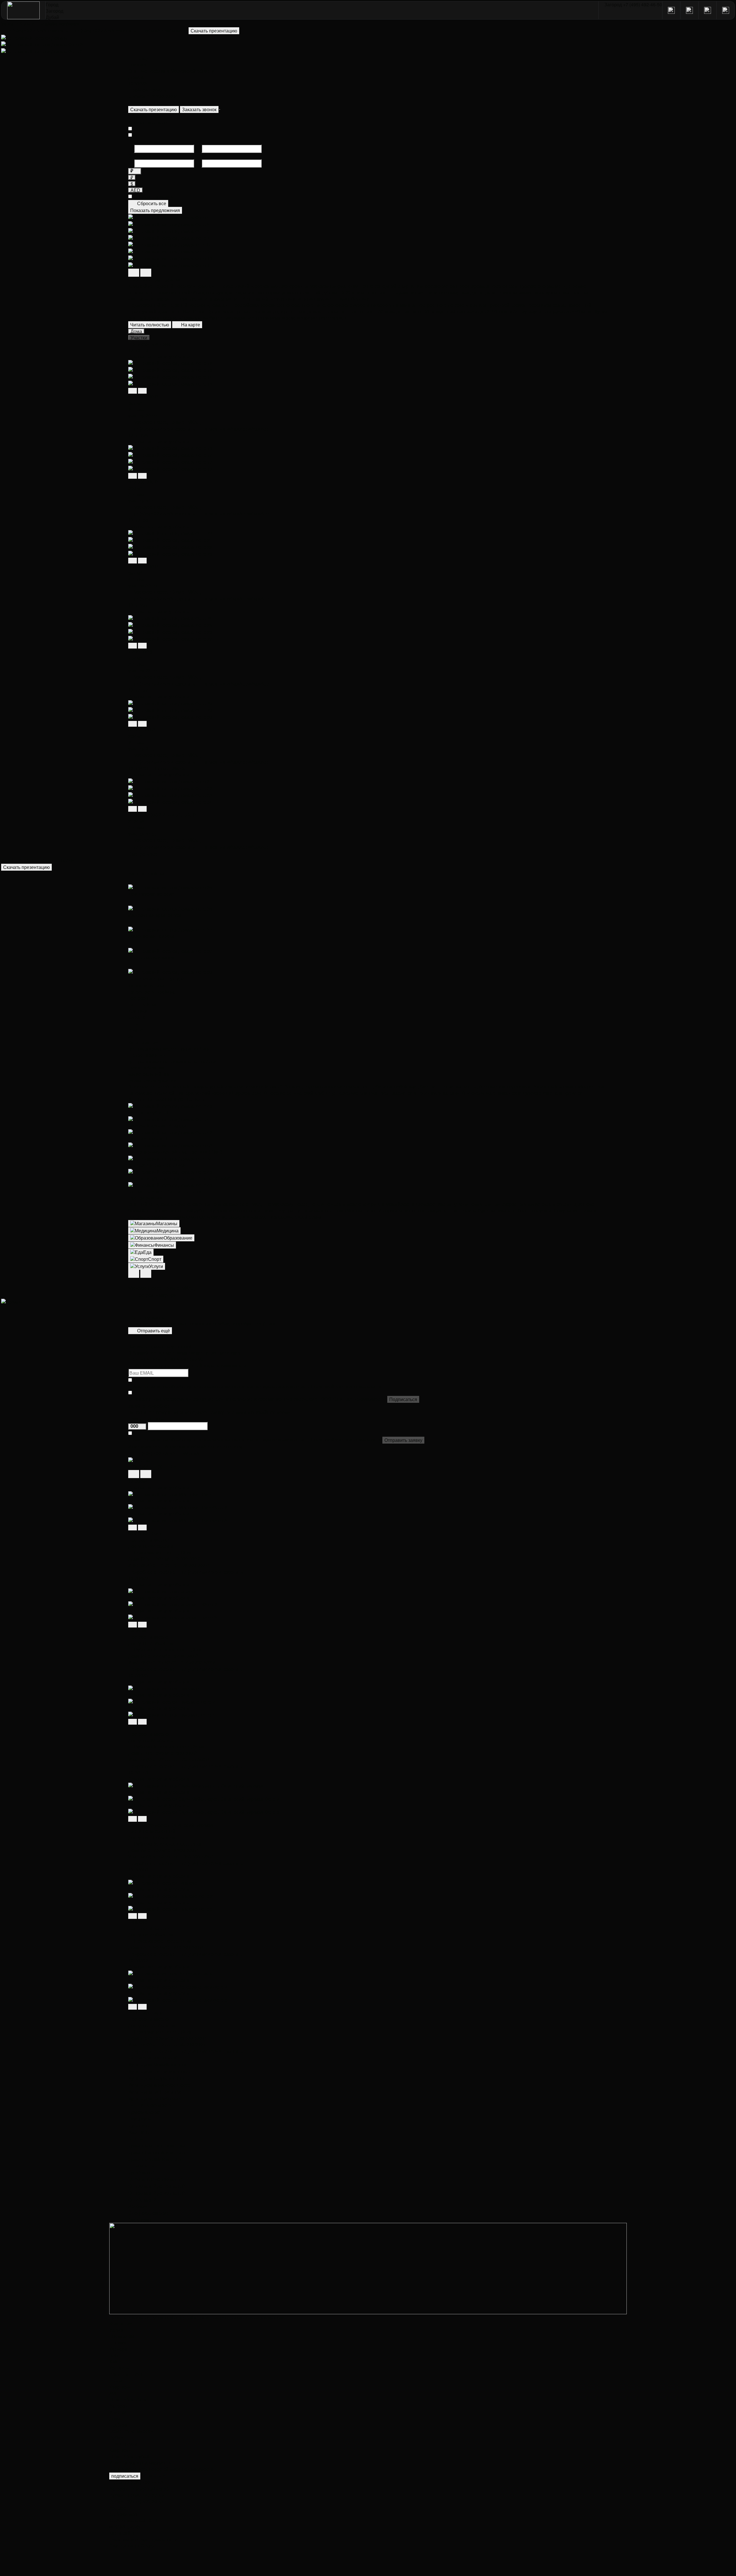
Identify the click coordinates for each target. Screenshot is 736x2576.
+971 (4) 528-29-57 (144, 2501)
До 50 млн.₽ (141, 2173)
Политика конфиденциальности (143, 2539)
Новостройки (123, 2444)
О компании (122, 2336)
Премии (118, 2343)
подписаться (125, 2476)
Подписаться (403, 1399)
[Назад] (133, 391)
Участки (118, 2412)
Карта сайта (122, 2533)
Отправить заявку (403, 1440)
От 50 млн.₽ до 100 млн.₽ (155, 2179)
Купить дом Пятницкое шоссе (160, 2071)
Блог (114, 2355)
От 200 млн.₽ (142, 2200)
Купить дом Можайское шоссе (160, 2065)
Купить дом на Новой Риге (157, 2092)
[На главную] (24, 10)
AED (135, 190)
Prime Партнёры (127, 2374)
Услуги (116, 2330)
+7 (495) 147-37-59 (144, 2495)
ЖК (113, 2393)
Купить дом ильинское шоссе (159, 2085)
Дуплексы (139, 2125)
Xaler (115, 2362)
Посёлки (118, 2425)
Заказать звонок (199, 109)
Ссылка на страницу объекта (159, 356)
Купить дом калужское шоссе (159, 2078)
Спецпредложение (149, 2213)
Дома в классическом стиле (158, 2146)
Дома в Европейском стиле (158, 2152)
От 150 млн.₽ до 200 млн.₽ (157, 2193)
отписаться (153, 2475)
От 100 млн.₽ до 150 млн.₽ (157, 2186)
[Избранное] (220, 109)
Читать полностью (150, 325)
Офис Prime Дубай (129, 2456)
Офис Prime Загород (131, 2431)
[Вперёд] (142, 391)
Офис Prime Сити (128, 2399)
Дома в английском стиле (156, 2159)
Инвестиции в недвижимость (140, 2463)
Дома (115, 2418)
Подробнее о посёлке (152, 1572)
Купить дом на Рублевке (154, 2099)
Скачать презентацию (154, 109)
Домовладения (145, 2112)
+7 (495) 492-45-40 (144, 2482)
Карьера (118, 2349)
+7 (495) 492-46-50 (149, 2489)
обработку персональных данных (205, 1386)
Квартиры (139, 2132)
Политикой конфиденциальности (346, 1386)
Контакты (119, 2368)
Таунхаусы (140, 2119)
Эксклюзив (140, 2220)
